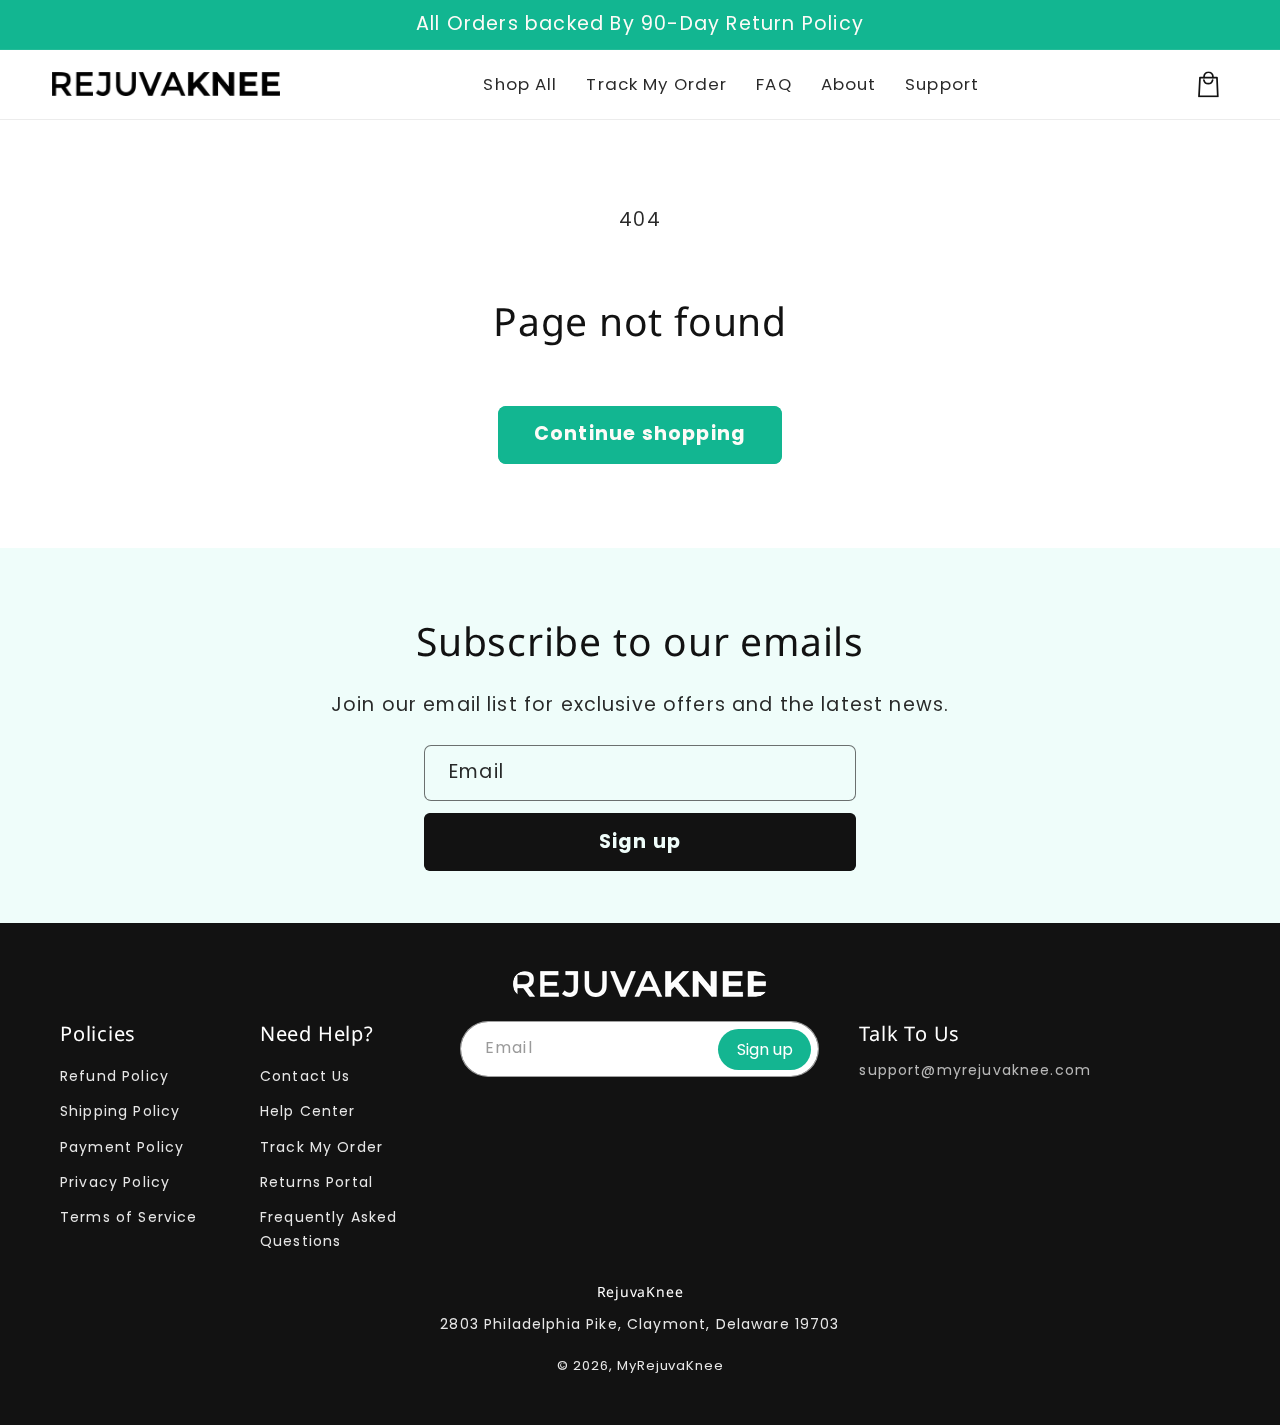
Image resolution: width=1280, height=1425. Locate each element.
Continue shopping (640, 433)
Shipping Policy (120, 1111)
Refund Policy (114, 1076)
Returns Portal (316, 1182)
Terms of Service (128, 1217)
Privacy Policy (115, 1182)
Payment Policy (122, 1147)
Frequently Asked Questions (328, 1228)
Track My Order (321, 1147)
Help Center (308, 1111)
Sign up (640, 841)
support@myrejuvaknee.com (975, 1070)
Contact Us (305, 1076)
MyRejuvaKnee (670, 1365)
